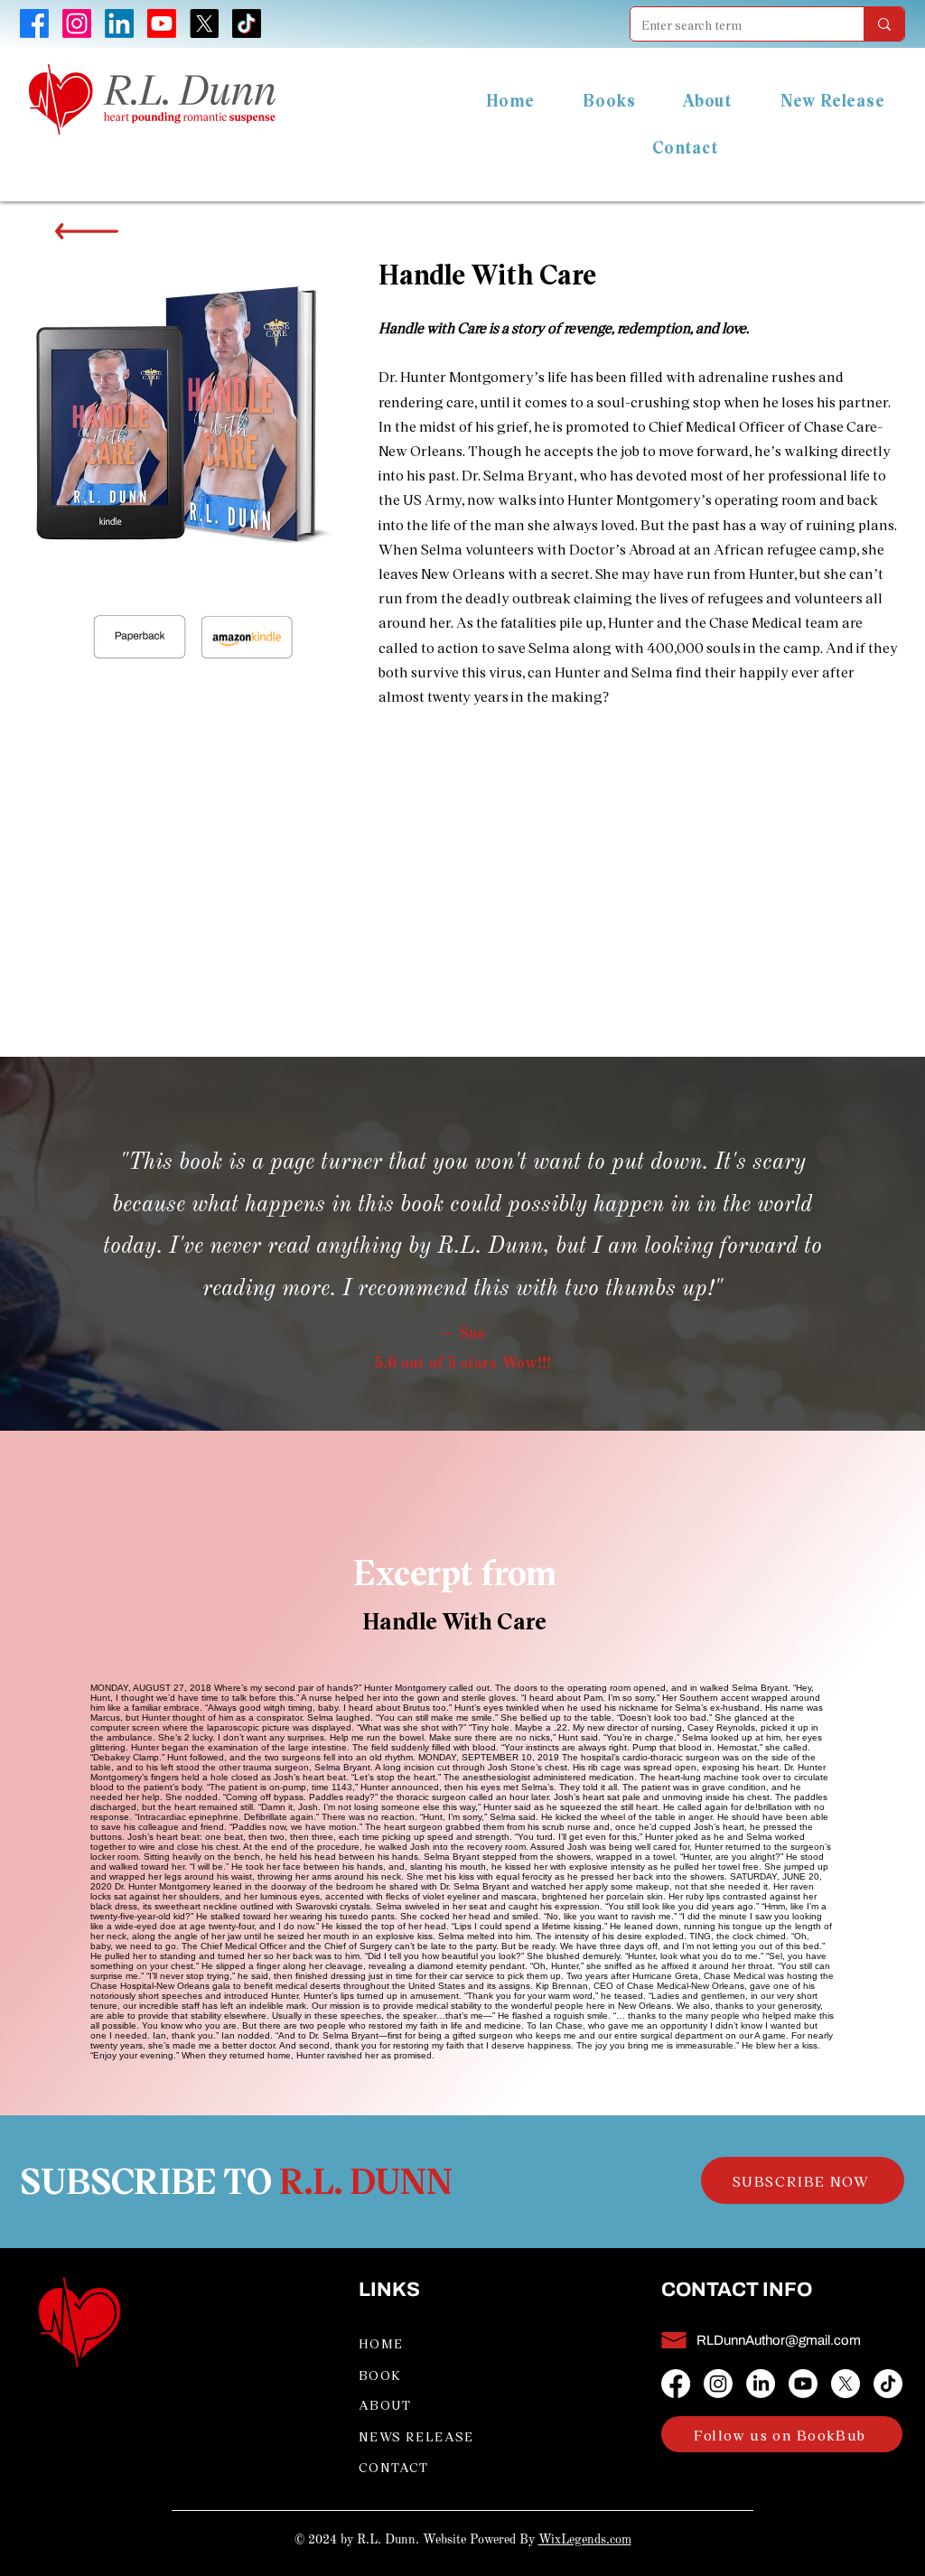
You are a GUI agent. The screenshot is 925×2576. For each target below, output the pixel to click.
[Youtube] (803, 2384)
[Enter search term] (884, 24)
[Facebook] (676, 2384)
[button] (803, 2180)
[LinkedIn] (761, 2384)
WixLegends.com (585, 2540)
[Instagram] (718, 2384)
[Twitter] (846, 2384)
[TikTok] (888, 2384)
